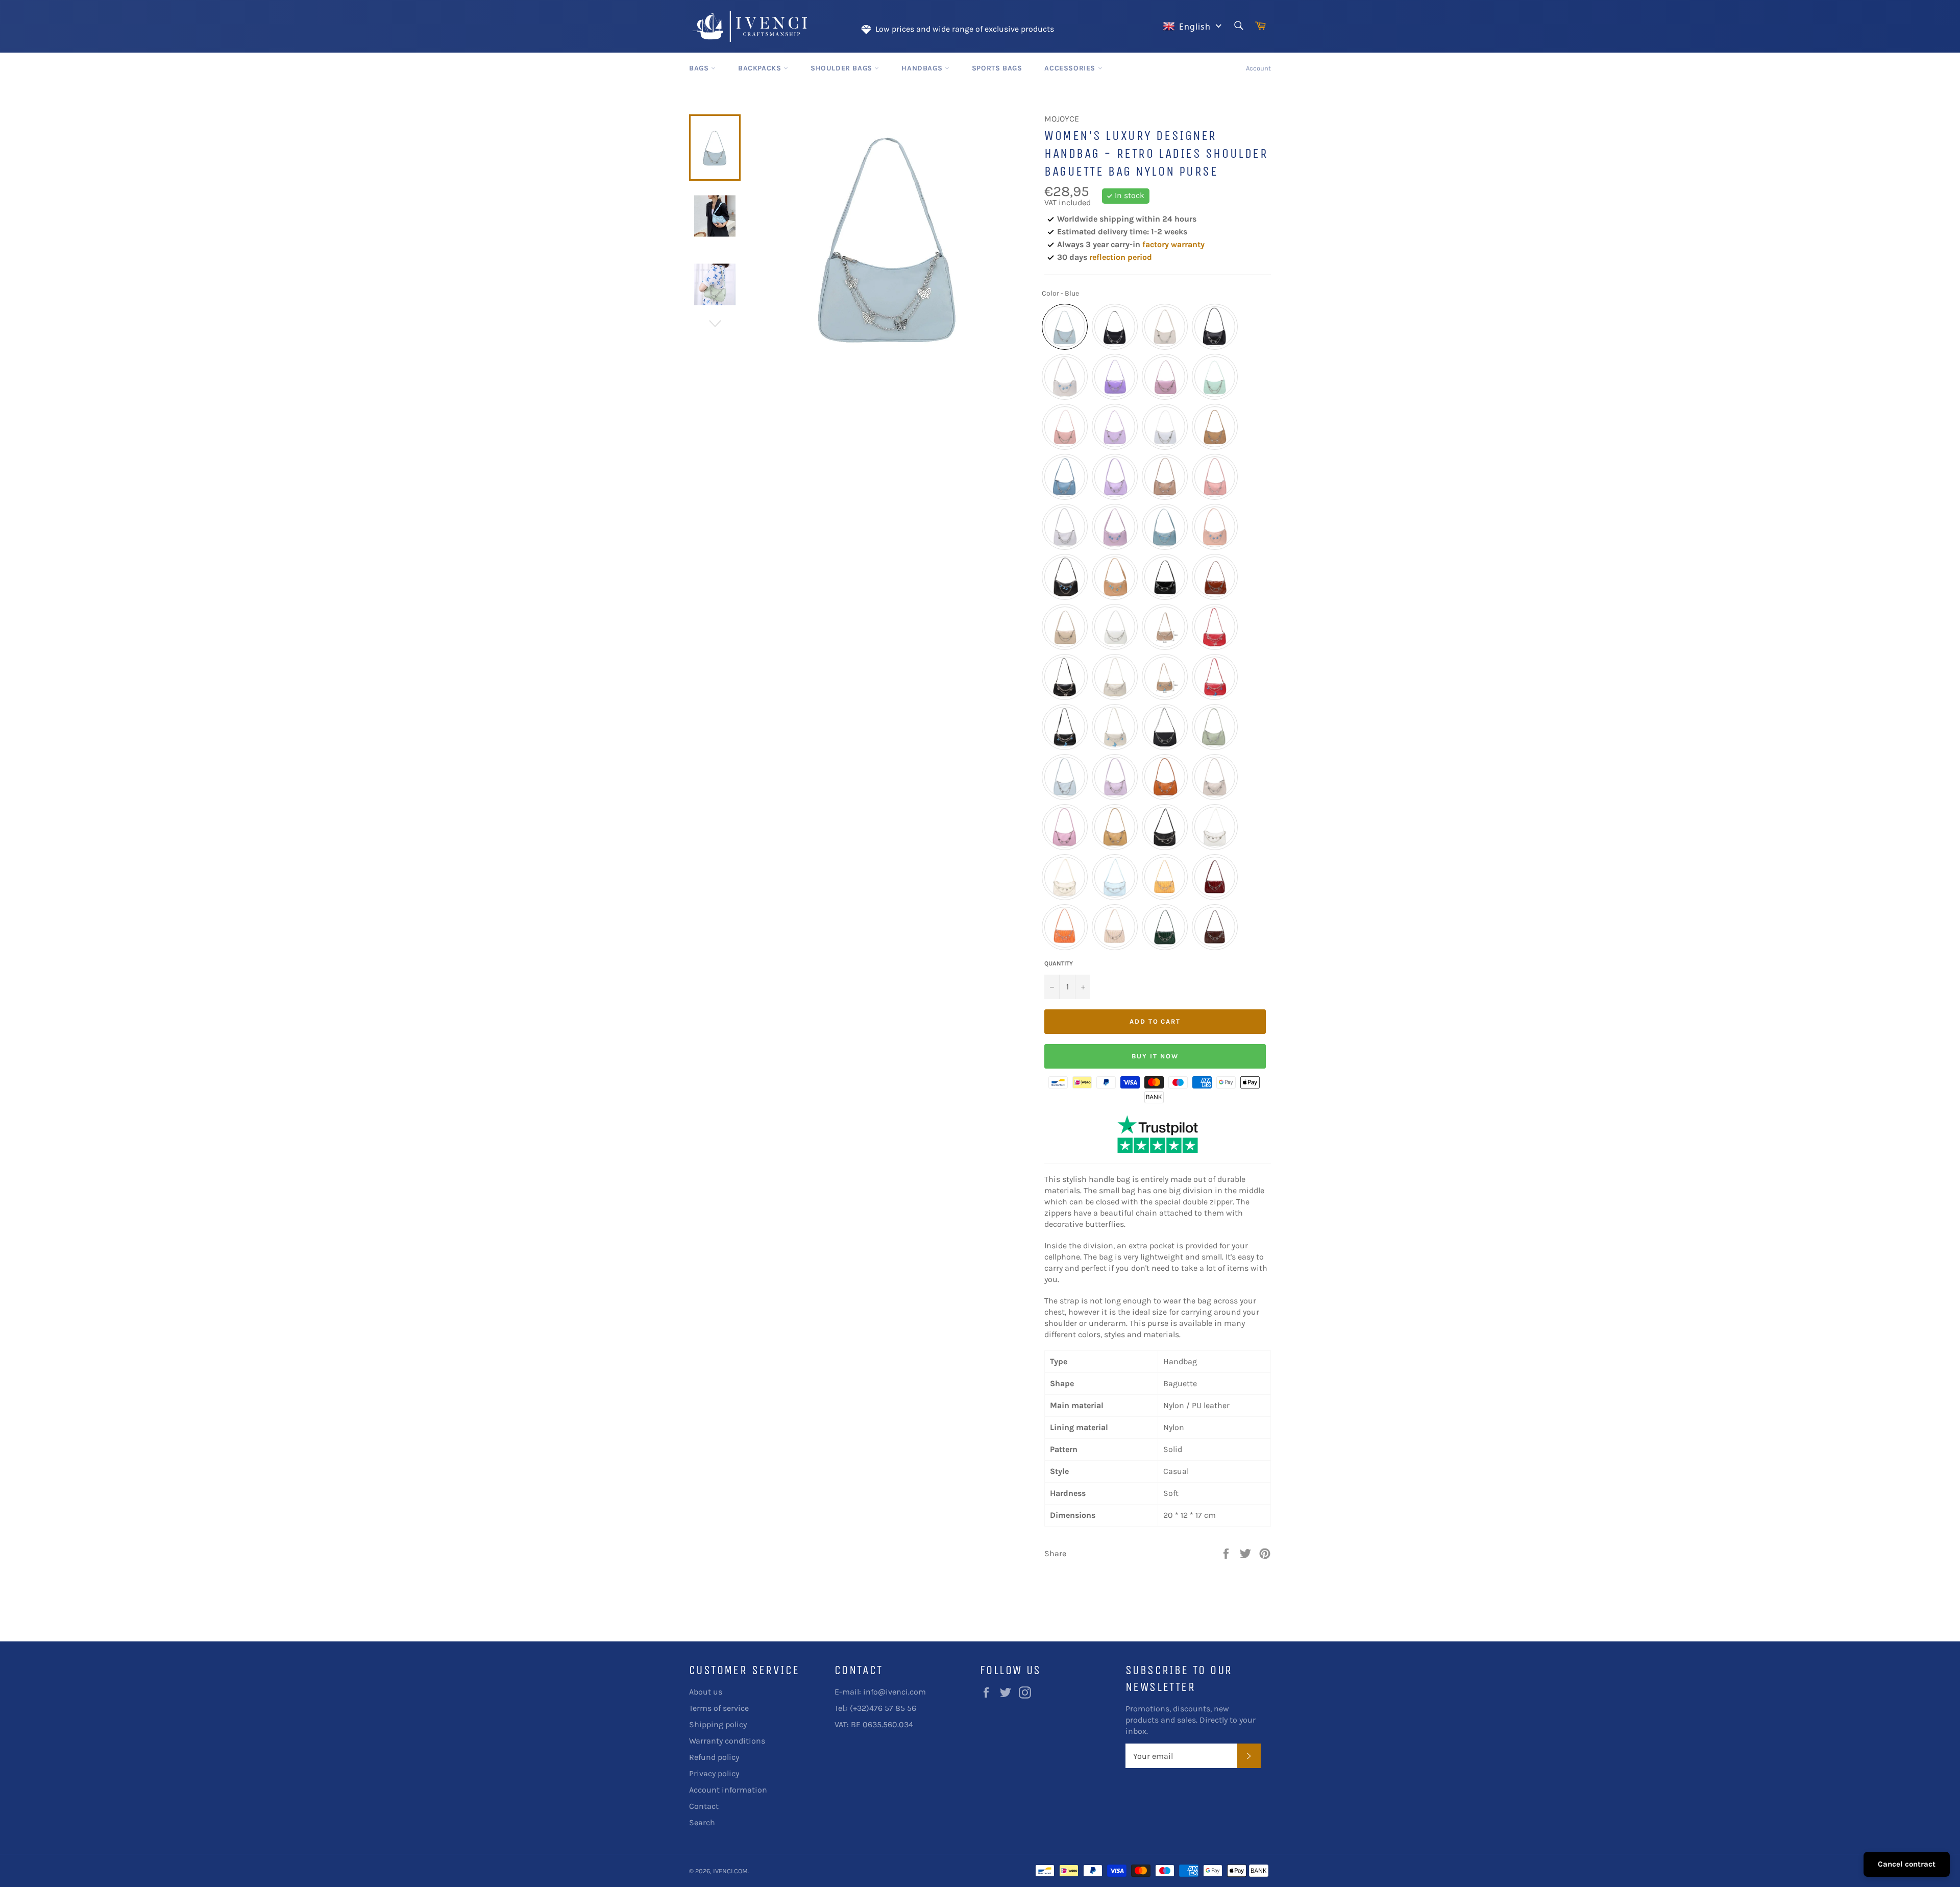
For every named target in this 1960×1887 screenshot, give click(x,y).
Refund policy (714, 1757)
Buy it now (1155, 1056)
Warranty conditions (727, 1741)
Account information (728, 1790)
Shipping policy (718, 1724)
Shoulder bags (842, 68)
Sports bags (997, 68)
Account (1258, 68)
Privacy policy (714, 1773)
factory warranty (1173, 244)
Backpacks (761, 68)
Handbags (923, 68)
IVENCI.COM (730, 1871)
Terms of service (719, 1708)
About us (706, 1692)
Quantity (1059, 963)
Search (702, 1822)
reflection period (1121, 257)
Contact (704, 1806)
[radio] (1065, 327)
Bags (700, 68)
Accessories (1071, 68)
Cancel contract (1907, 1864)
